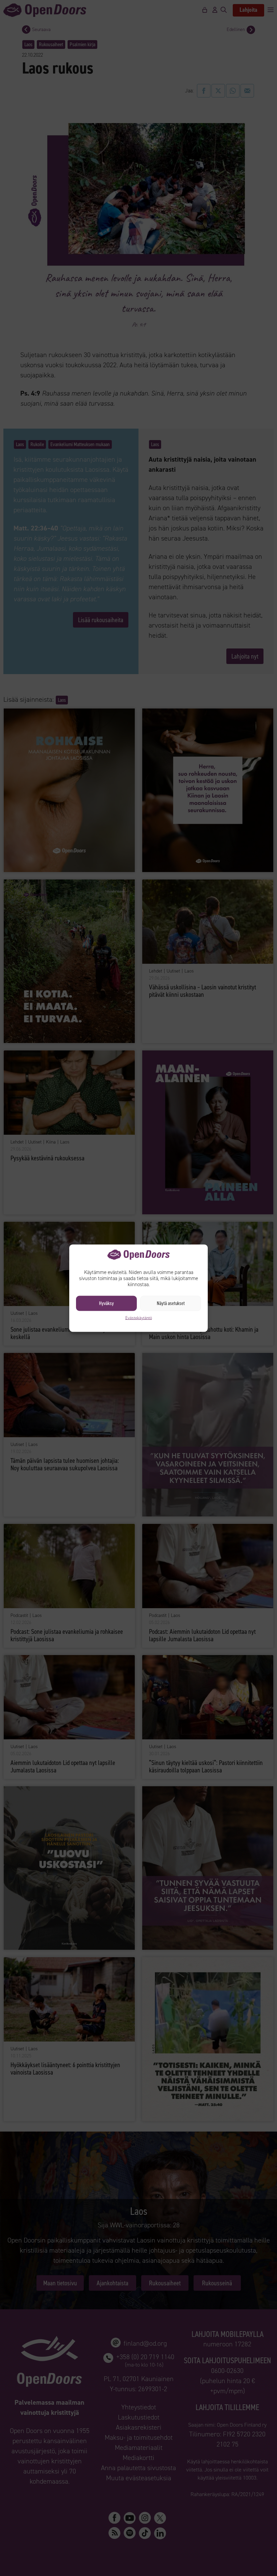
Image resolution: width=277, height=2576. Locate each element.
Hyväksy (106, 1303)
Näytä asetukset (171, 1303)
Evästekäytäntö (139, 1318)
